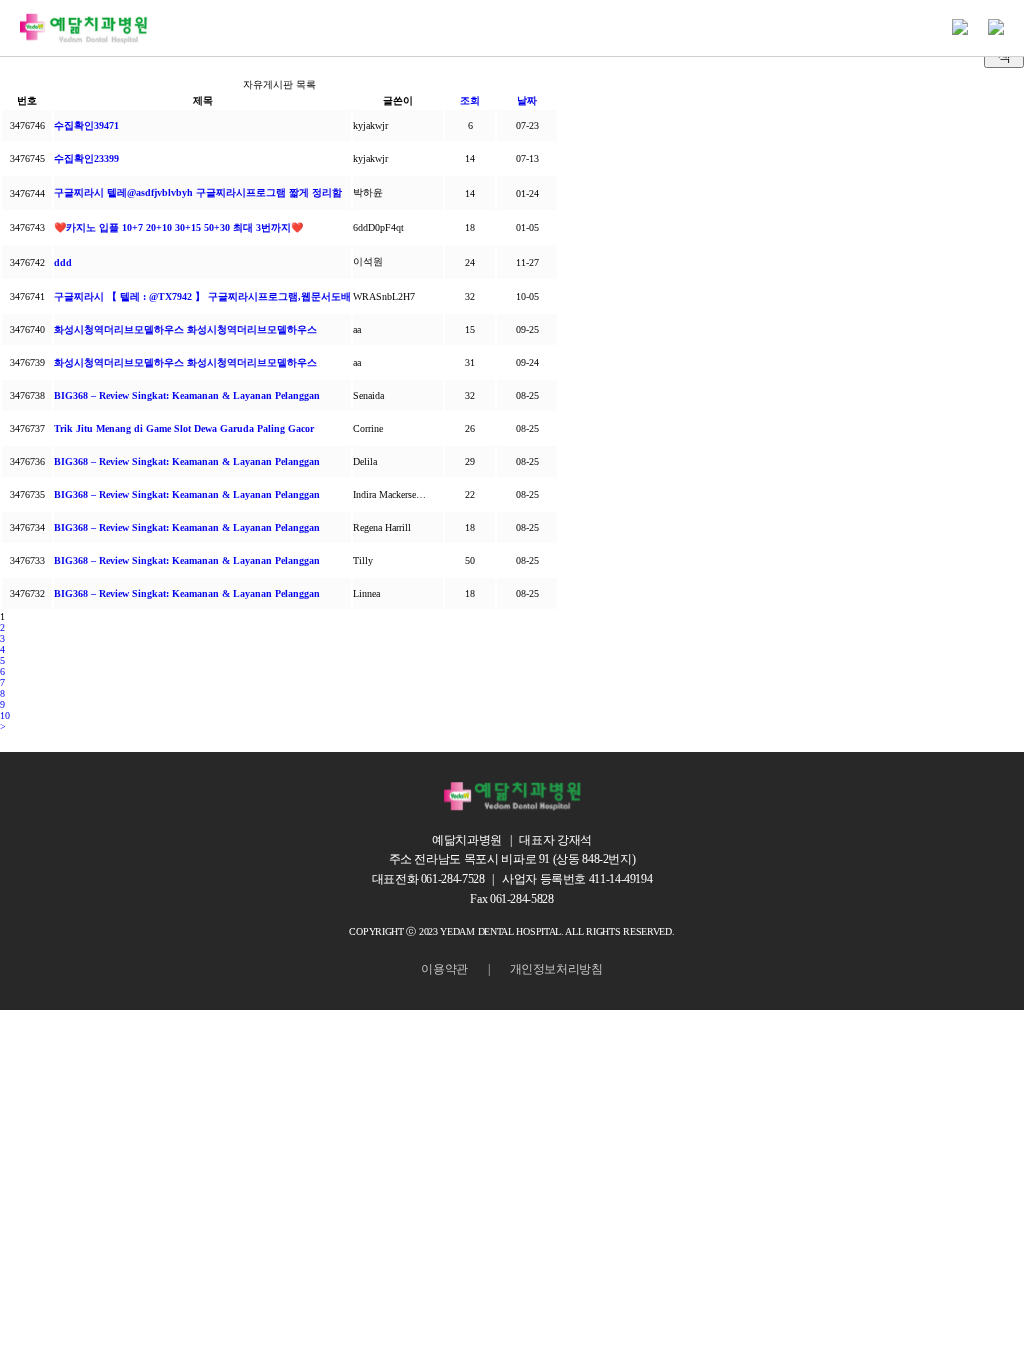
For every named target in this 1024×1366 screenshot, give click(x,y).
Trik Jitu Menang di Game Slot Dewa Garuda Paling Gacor (184, 428)
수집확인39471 (86, 125)
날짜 (527, 100)
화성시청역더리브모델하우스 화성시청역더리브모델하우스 (185, 329)
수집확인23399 (86, 158)
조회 (470, 100)
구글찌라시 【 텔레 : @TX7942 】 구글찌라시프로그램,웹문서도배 (202, 296)
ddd (63, 262)
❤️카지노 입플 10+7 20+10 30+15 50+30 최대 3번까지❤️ (178, 227)
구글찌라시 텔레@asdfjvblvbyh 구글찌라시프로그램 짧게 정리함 (198, 192)
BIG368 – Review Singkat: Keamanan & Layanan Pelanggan (187, 395)
